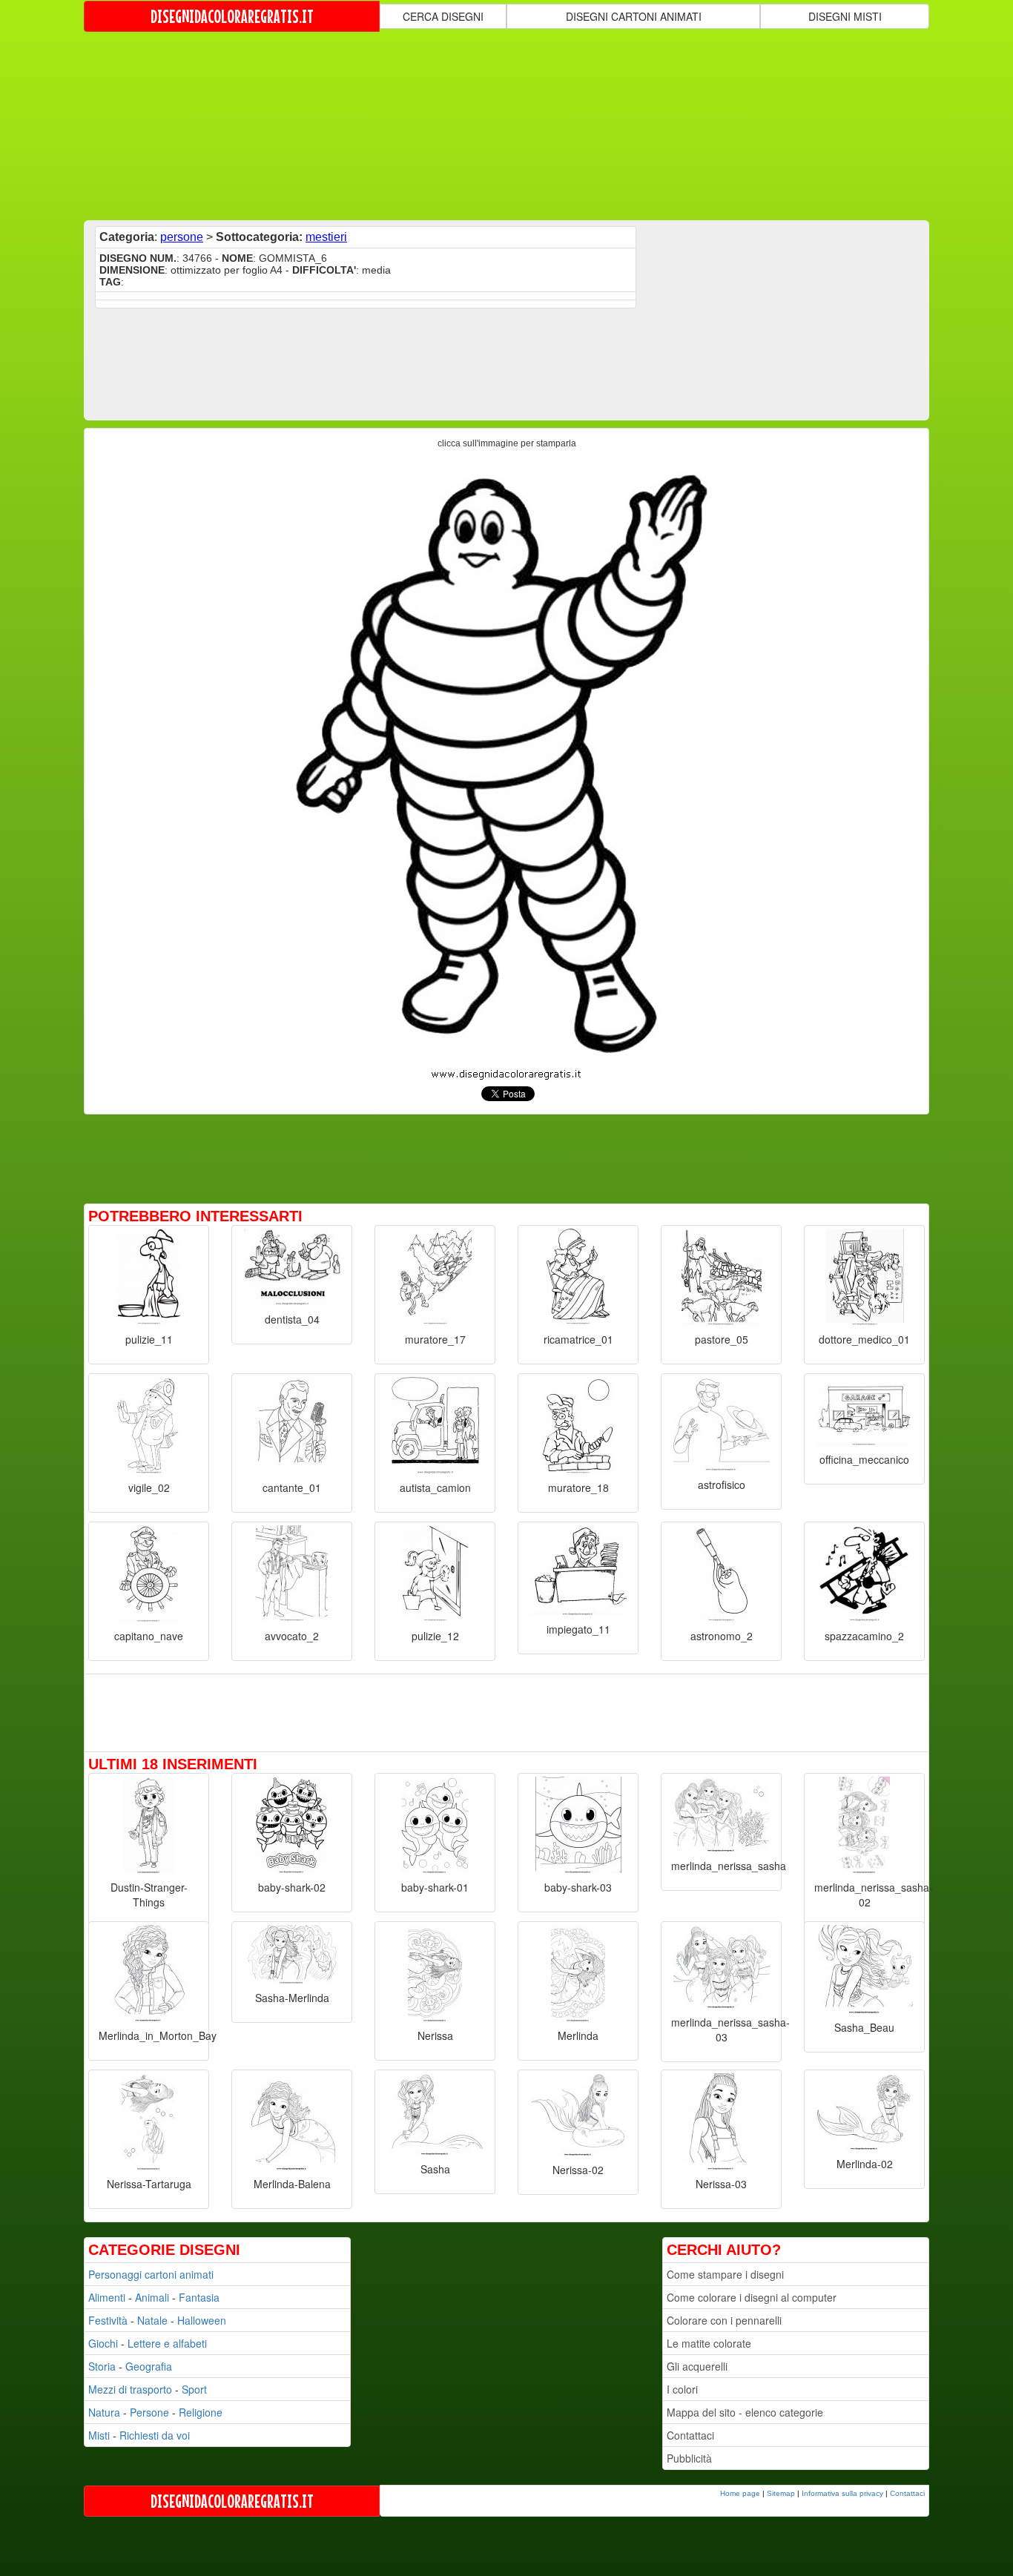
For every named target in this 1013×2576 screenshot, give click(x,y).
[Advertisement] (506, 125)
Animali (152, 2297)
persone (182, 237)
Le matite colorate (709, 2343)
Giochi (103, 2343)
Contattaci (690, 2435)
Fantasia (199, 2297)
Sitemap (781, 2493)
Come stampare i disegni (725, 2274)
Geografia (149, 2366)
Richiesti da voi (155, 2435)
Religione (201, 2412)
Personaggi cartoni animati (151, 2274)
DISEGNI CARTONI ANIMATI (634, 16)
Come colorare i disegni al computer (752, 2297)
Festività (108, 2320)
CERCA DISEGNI (443, 16)
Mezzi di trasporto (130, 2389)
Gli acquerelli (697, 2366)
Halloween (202, 2320)
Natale (152, 2320)
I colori (682, 2389)
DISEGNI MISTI (845, 16)
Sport (194, 2389)
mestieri (326, 237)
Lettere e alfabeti (167, 2343)
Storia (102, 2366)
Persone (149, 2412)
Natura (104, 2412)
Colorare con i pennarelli (724, 2320)
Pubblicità (689, 2458)
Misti (99, 2435)
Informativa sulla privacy (842, 2493)
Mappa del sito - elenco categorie (745, 2412)
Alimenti (107, 2297)
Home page (740, 2493)
